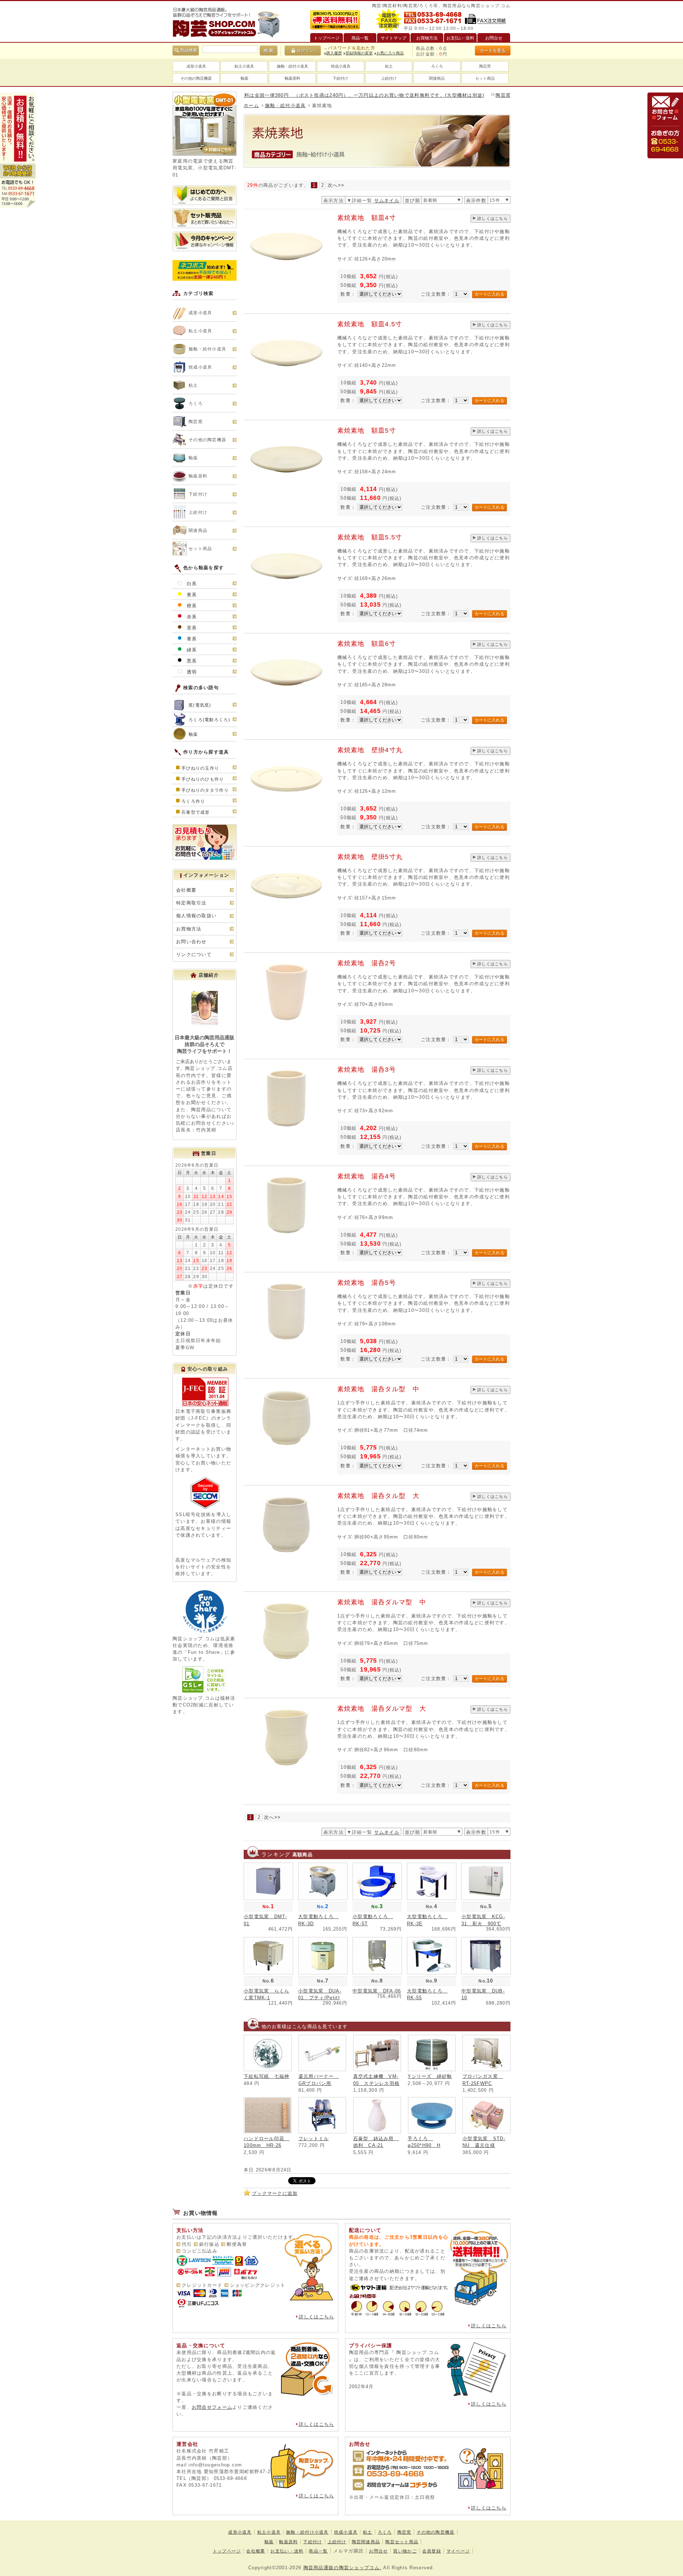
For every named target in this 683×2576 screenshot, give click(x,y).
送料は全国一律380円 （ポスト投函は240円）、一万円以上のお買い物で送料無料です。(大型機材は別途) (298, 95)
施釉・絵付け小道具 (307, 2532)
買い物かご (405, 2551)
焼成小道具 (341, 66)
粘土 (389, 66)
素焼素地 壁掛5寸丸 (370, 857)
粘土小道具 (244, 66)
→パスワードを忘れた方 (349, 48)
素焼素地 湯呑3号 (367, 1070)
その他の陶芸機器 (196, 78)
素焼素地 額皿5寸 (367, 431)
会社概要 (186, 890)
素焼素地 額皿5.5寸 (370, 537)
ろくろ (437, 66)
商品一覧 (318, 2551)
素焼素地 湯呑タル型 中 (378, 1389)
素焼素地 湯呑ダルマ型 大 (382, 1709)
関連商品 (437, 78)
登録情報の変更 (359, 53)
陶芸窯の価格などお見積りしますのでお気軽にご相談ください (503, 95)
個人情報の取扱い (196, 916)
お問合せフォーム (212, 2407)
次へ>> (336, 185)
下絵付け (340, 78)
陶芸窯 (485, 66)
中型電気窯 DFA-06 (377, 1991)
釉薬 (244, 78)
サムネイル (387, 200)
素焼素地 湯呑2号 (367, 963)
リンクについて (194, 954)
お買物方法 (189, 929)
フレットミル (314, 2139)
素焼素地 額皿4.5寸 (370, 324)
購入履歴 (334, 53)
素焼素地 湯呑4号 (367, 1176)
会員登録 (432, 2551)
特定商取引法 (191, 903)
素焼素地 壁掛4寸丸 (370, 750)
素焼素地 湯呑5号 (367, 1283)
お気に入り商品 (390, 53)
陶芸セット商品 (402, 2542)
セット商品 (485, 78)
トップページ (227, 2551)
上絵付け (389, 78)
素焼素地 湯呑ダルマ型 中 (382, 1602)
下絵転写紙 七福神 (267, 2076)
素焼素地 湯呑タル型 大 (378, 1496)
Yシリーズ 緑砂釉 (430, 2076)
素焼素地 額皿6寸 (367, 644)
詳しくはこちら (493, 218)
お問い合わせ (191, 942)
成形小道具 (196, 66)
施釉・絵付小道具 (292, 66)
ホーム (251, 105)
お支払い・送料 (287, 2551)
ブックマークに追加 (275, 2193)
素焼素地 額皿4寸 (367, 218)
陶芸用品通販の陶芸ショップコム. (342, 2568)
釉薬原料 (292, 78)
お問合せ (378, 2551)
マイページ (458, 2551)
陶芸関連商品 (366, 2542)
